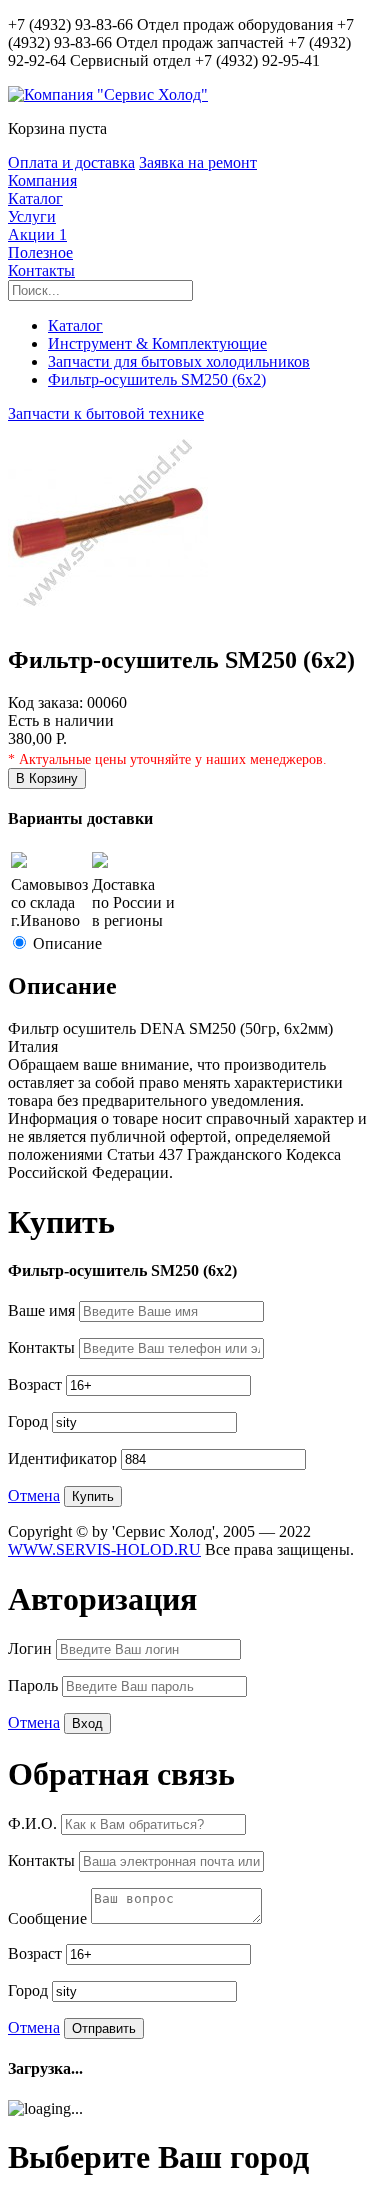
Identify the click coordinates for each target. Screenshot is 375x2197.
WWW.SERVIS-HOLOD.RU (104, 1549)
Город (30, 1421)
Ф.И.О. (34, 1823)
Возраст (37, 1384)
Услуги (32, 216)
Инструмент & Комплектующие (157, 343)
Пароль (35, 1685)
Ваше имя (43, 1310)
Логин (32, 1648)
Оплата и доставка (71, 162)
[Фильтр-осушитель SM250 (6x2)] (108, 617)
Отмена (34, 1495)
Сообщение (49, 1918)
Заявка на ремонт (198, 162)
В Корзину (47, 778)
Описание (67, 943)
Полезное (40, 252)
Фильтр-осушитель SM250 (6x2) (157, 379)
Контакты (41, 270)
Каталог (35, 198)
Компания (42, 180)
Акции (37, 234)
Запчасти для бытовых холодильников (179, 361)
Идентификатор (64, 1458)
